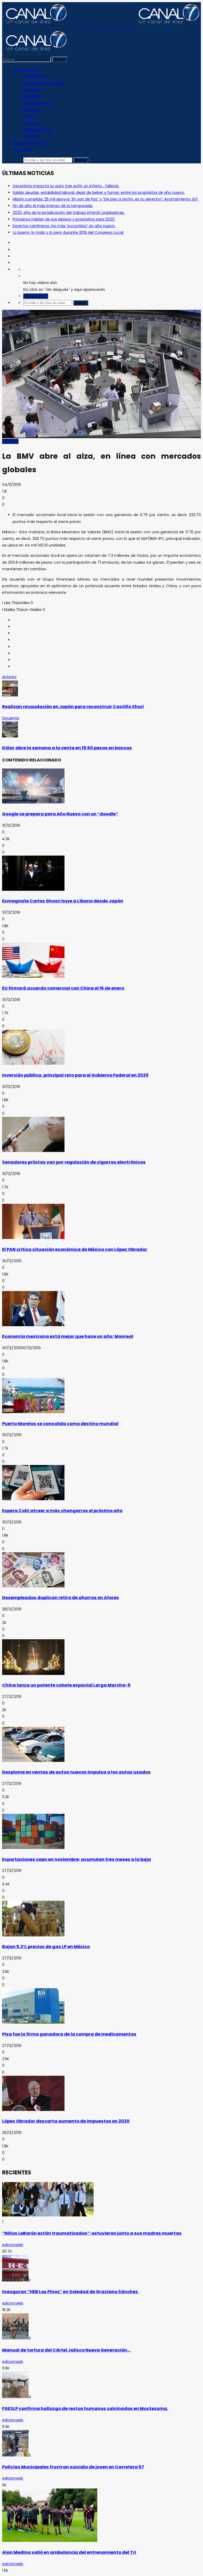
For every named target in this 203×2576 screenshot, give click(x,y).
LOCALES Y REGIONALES (44, 83)
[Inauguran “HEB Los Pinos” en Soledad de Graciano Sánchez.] (15, 2280)
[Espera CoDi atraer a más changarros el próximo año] (33, 1499)
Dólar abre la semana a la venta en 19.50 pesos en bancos (67, 748)
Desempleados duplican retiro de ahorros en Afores (61, 1598)
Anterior (9, 677)
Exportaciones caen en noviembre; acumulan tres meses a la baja (77, 1859)
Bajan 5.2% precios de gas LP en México (46, 1947)
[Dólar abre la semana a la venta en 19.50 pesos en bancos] (10, 736)
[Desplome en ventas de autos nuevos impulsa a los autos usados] (33, 1761)
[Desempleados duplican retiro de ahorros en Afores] (33, 1586)
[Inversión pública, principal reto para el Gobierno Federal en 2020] (33, 1063)
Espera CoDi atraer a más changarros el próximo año (62, 1511)
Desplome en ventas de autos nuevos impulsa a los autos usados (76, 1772)
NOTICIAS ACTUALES (31, 143)
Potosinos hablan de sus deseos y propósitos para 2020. (64, 219)
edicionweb (13, 2245)
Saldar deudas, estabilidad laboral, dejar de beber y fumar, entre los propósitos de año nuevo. (99, 192)
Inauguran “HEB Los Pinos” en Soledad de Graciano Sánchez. (70, 2292)
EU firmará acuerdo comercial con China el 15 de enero (63, 988)
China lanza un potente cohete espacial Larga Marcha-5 (66, 1685)
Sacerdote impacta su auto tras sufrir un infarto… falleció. (66, 186)
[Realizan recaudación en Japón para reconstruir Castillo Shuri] (10, 695)
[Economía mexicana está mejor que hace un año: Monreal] (33, 1325)
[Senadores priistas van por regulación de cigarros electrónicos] (33, 1151)
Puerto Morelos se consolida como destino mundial (60, 1424)
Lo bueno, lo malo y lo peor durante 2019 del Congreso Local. (68, 232)
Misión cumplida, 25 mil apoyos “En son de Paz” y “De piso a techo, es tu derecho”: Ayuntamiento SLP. (106, 199)
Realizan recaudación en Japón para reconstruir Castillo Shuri (73, 707)
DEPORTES (32, 110)
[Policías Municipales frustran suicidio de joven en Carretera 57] (15, 2455)
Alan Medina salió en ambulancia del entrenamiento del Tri (69, 2552)
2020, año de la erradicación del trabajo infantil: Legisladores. (69, 213)
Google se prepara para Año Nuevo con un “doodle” (60, 814)
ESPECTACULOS (37, 130)
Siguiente (11, 718)
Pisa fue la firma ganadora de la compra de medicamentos (69, 2034)
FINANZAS (31, 136)
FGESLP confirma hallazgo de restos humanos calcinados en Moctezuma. (85, 2409)
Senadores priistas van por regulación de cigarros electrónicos (74, 1162)
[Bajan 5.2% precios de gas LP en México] (33, 1935)
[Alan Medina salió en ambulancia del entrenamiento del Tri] (50, 2541)
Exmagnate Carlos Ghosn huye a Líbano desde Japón (63, 901)
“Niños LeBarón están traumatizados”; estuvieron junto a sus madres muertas (92, 2233)
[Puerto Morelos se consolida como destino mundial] (33, 1412)
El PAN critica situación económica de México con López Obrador (75, 1249)
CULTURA (31, 123)
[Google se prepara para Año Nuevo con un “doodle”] (33, 802)
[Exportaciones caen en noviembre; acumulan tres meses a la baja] (33, 1848)
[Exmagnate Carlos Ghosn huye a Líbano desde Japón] (33, 889)
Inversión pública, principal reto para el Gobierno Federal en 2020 (75, 1075)
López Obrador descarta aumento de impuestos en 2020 (66, 2121)
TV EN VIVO (23, 150)
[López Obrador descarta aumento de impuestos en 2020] (33, 2110)
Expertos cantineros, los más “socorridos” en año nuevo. (64, 226)
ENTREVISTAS (35, 76)
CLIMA (29, 116)
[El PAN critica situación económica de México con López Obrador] (33, 1238)
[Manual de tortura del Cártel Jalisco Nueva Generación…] (15, 2338)
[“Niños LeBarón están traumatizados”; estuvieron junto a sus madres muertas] (48, 2215)
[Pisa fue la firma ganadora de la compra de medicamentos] (33, 2022)
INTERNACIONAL (37, 103)
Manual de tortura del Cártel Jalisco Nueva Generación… (66, 2350)
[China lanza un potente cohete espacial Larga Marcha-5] (33, 1674)
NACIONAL (32, 96)
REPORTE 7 (33, 90)
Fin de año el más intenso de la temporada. (53, 206)
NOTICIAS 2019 (26, 70)
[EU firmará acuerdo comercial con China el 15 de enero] (33, 976)
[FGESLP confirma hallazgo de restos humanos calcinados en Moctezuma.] (15, 2397)
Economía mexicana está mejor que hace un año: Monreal (68, 1336)
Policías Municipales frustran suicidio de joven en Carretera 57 (73, 2467)
